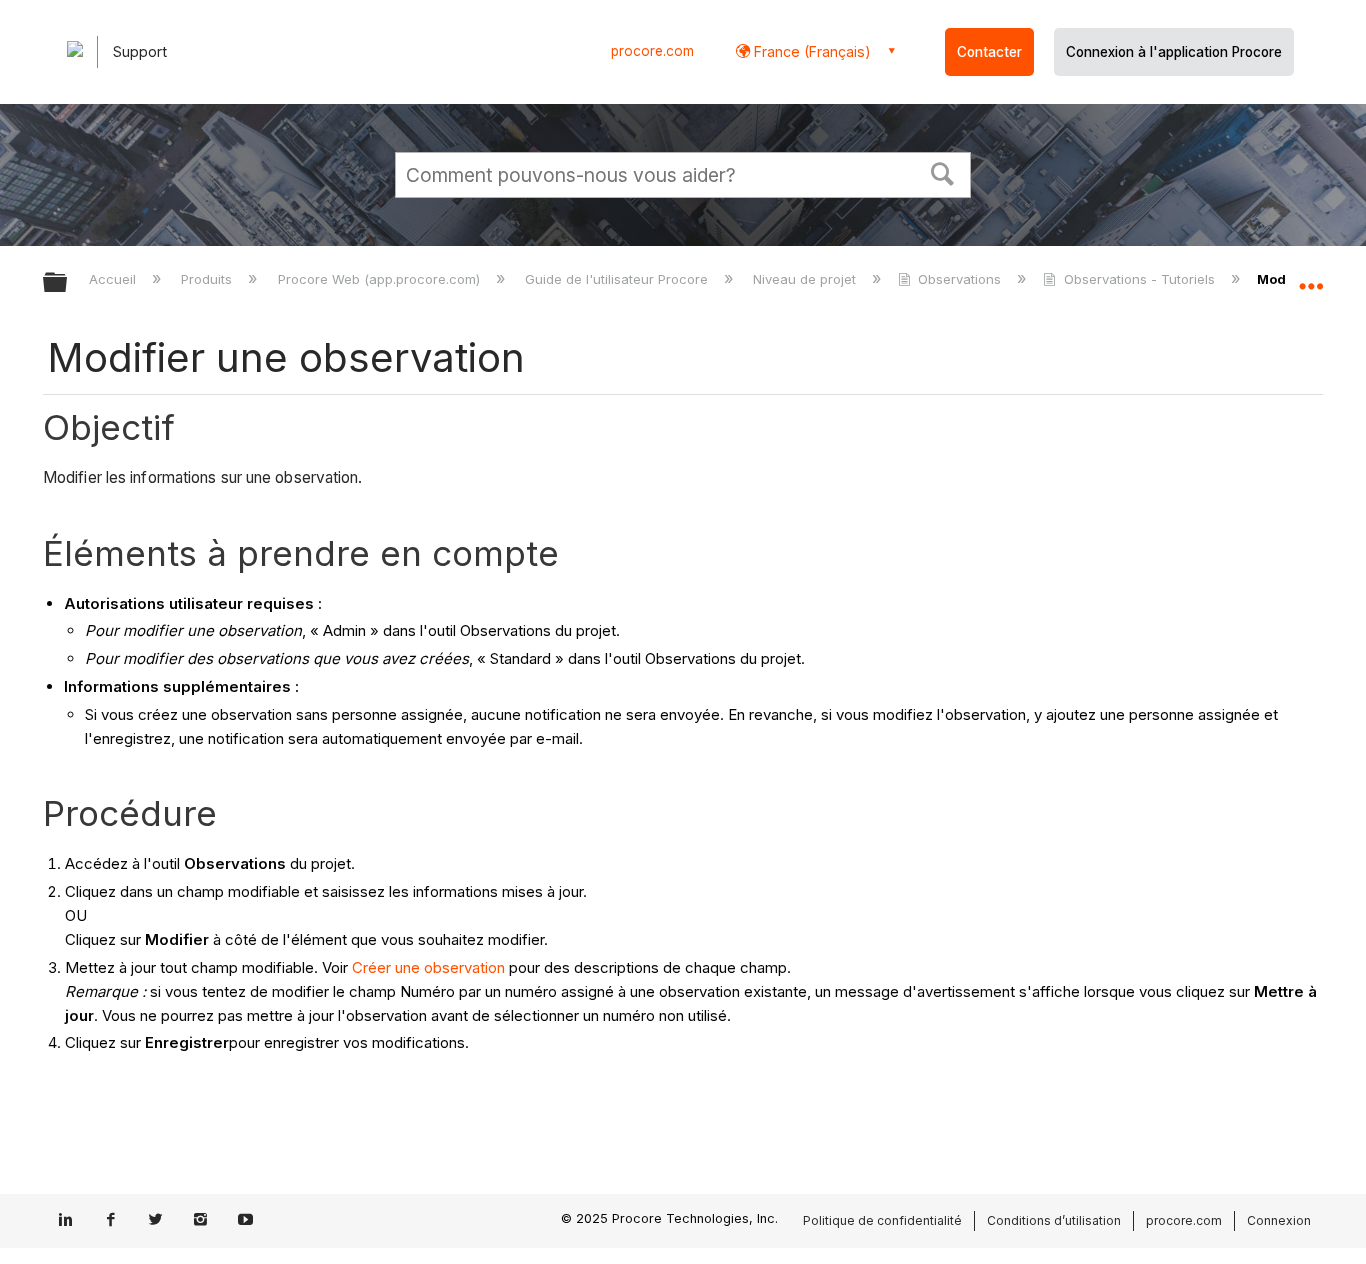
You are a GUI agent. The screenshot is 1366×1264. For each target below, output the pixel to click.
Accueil (114, 279)
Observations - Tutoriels (1139, 279)
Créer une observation (428, 967)
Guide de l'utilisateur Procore (618, 279)
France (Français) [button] (810, 51)
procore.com (652, 51)
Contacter (989, 52)
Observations (959, 279)
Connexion (1279, 1220)
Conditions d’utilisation (1054, 1220)
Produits (208, 279)
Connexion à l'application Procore (1174, 52)
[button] (943, 172)
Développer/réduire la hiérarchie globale (68, 283)
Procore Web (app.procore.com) (380, 279)
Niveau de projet (806, 279)
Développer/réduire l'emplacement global (1311, 277)
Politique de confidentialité (882, 1220)
